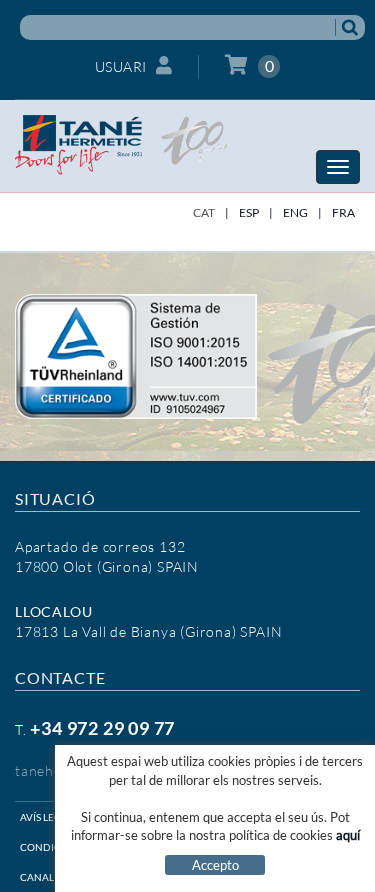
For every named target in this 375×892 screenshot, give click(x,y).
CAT (204, 212)
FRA (343, 212)
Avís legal (46, 817)
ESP (249, 212)
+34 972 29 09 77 (102, 728)
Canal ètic (49, 877)
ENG (295, 212)
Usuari (121, 66)
